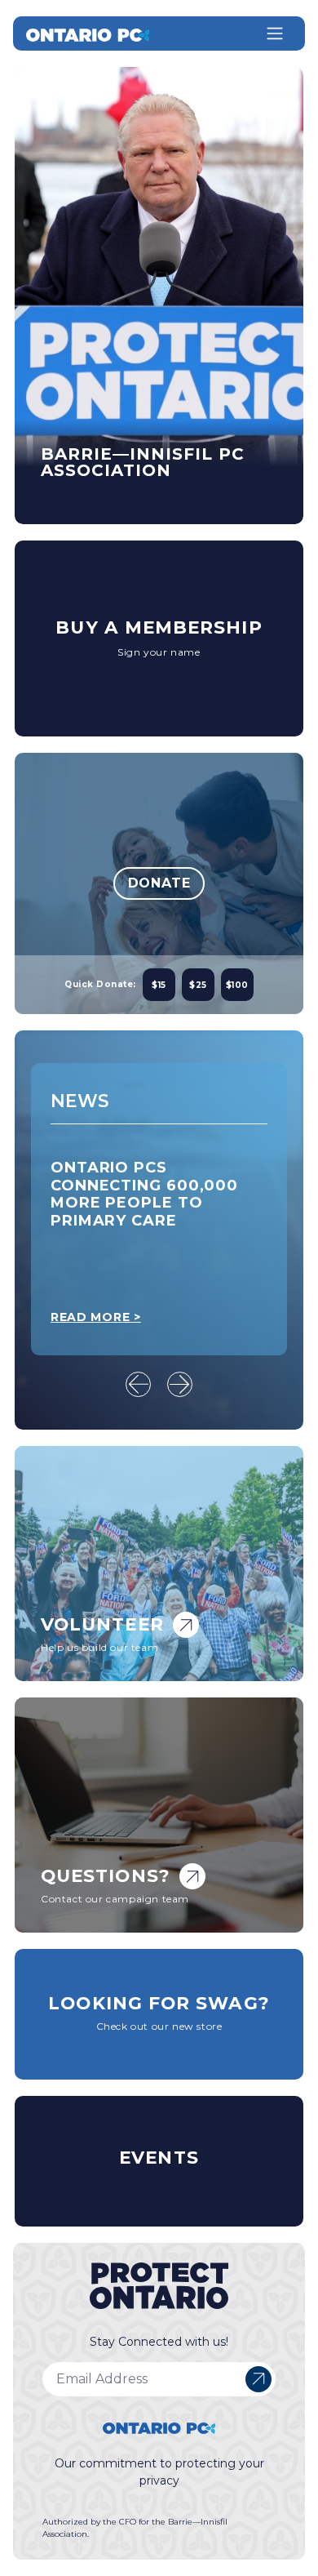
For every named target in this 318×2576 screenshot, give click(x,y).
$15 (159, 985)
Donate (159, 883)
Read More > (96, 1317)
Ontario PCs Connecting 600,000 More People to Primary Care (144, 1194)
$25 (198, 985)
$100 (237, 985)
